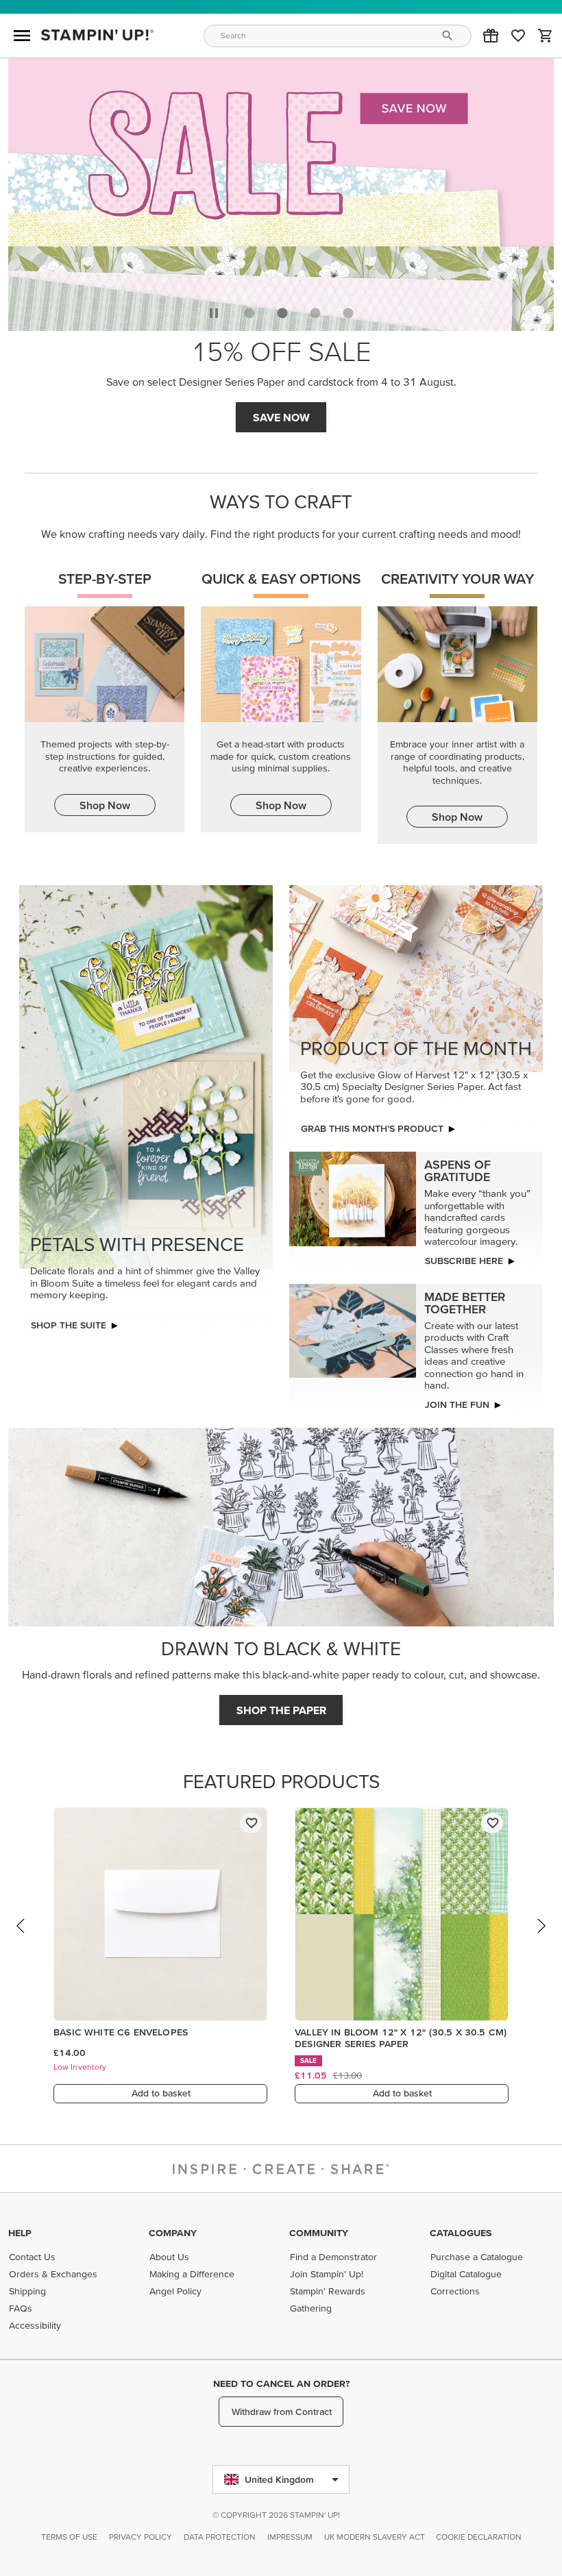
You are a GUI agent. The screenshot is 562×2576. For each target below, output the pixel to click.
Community (319, 2233)
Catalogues (461, 2233)
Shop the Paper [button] (281, 1710)
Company (173, 2233)
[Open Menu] (22, 36)
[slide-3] (348, 313)
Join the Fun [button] (457, 1404)
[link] (518, 36)
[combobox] (338, 36)
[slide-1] (282, 313)
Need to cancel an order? (281, 2383)
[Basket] (546, 36)
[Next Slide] (541, 1939)
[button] (491, 36)
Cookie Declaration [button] (479, 2537)
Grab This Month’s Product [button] (372, 1128)
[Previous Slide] (21, 1939)
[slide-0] (249, 313)
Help (20, 2233)
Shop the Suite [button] (69, 1325)
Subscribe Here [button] (464, 1261)
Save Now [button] (281, 417)
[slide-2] (315, 313)
